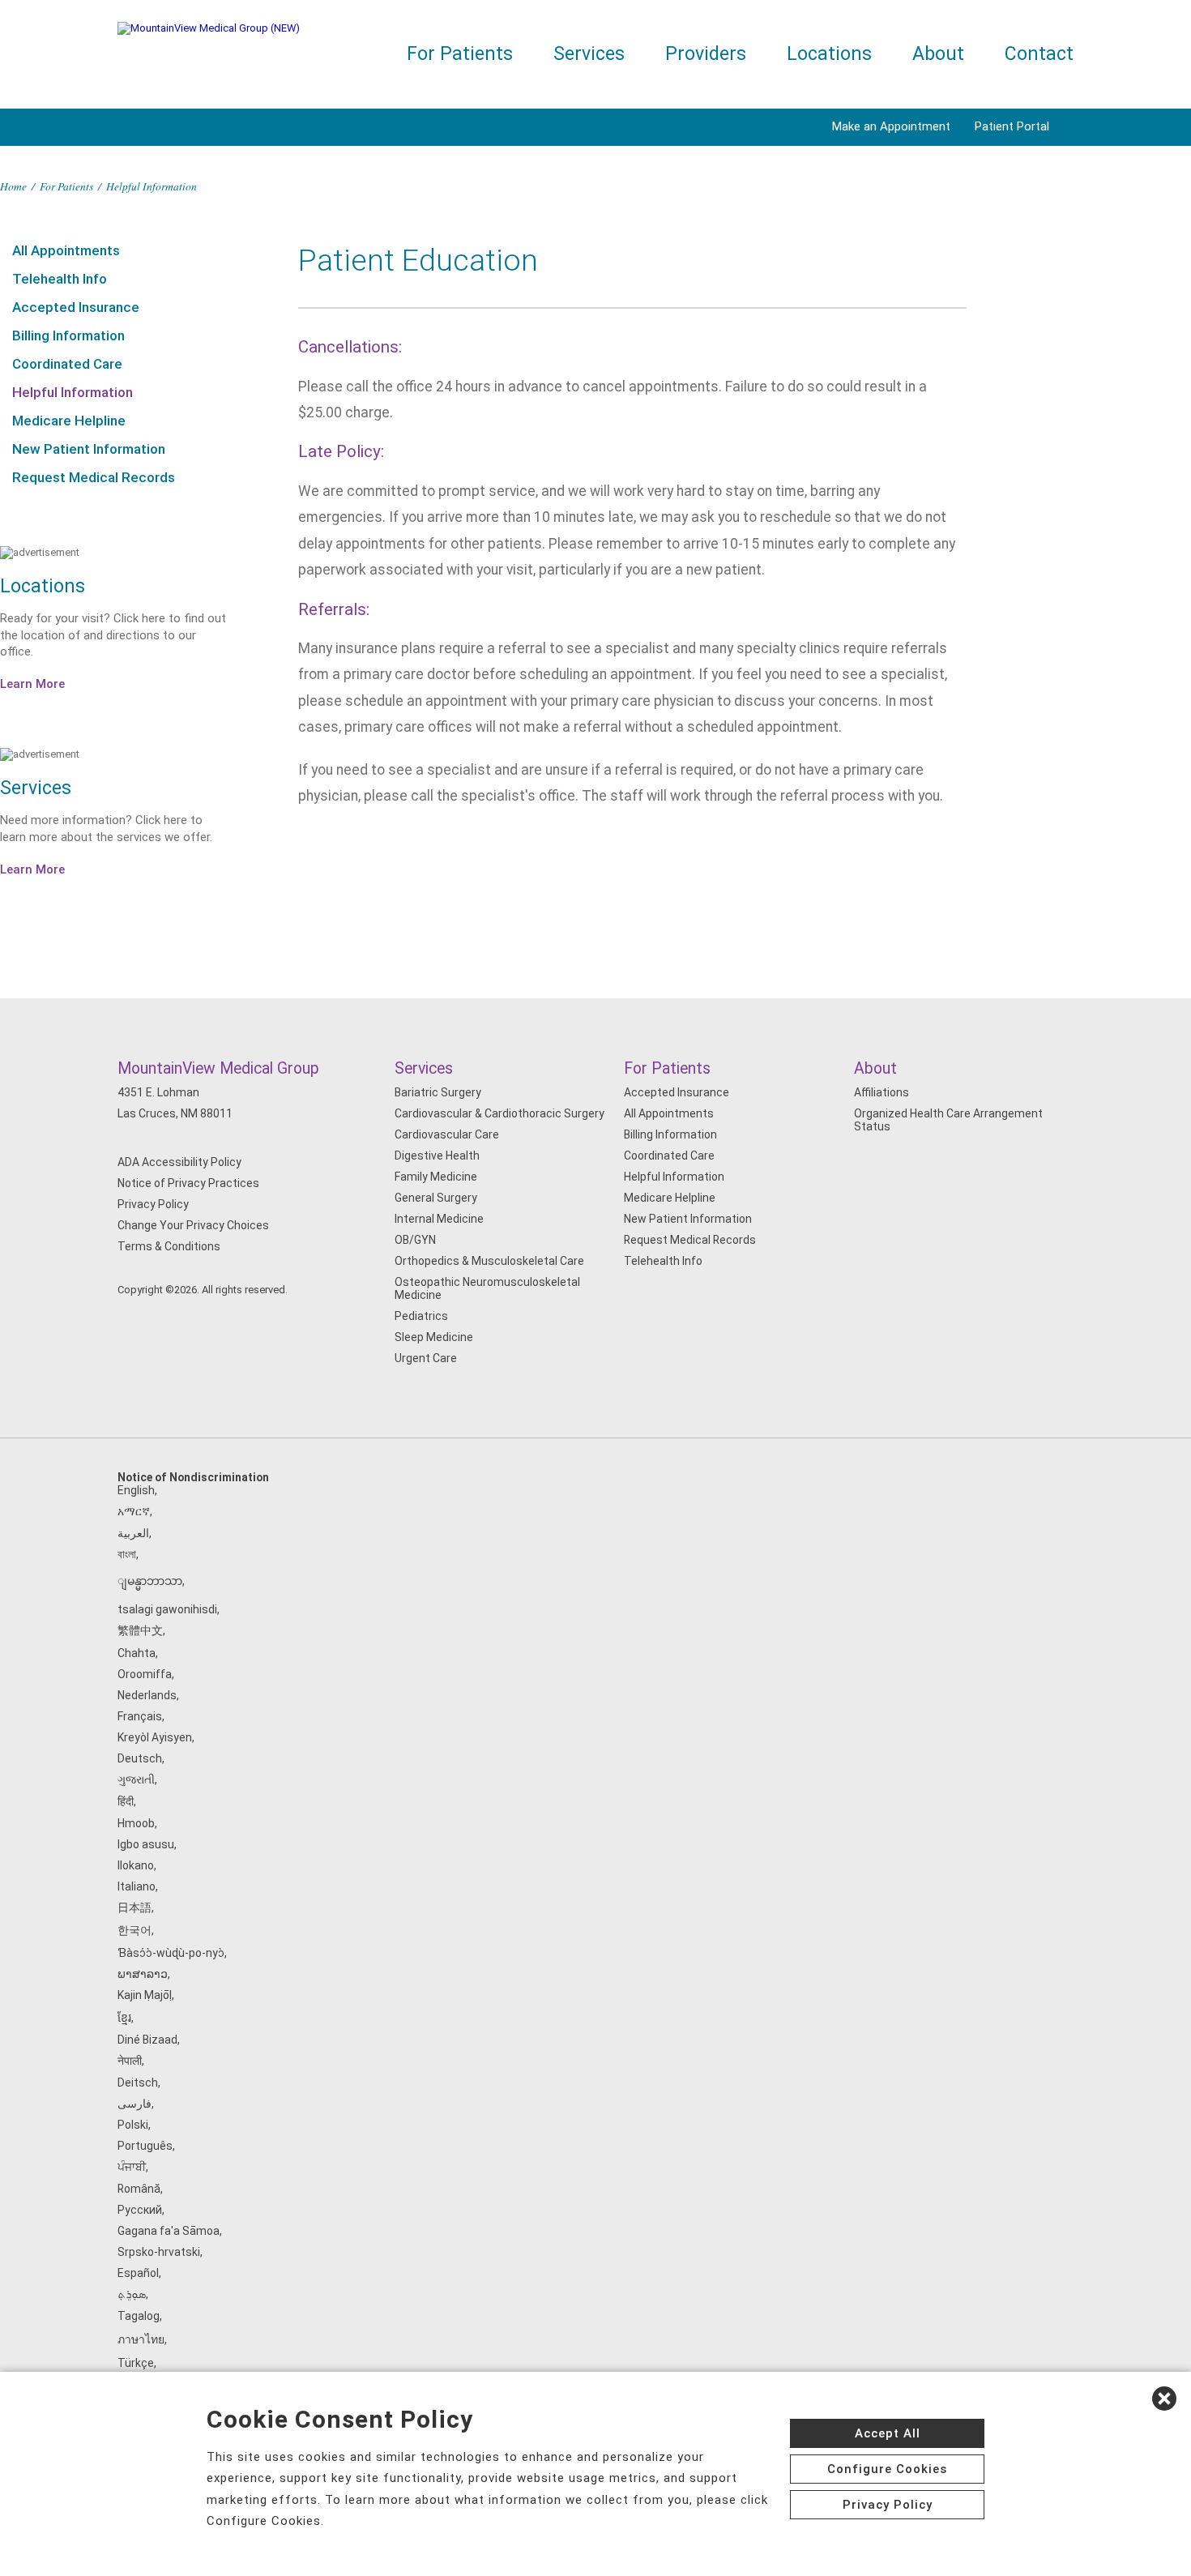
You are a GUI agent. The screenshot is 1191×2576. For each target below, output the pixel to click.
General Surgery (436, 1198)
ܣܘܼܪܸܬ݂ (132, 2294)
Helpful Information (73, 392)
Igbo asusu (146, 1844)
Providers (706, 54)
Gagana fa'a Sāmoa (169, 2231)
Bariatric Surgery (438, 1092)
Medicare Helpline (69, 421)
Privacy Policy (153, 1204)
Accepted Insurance (76, 307)
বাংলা (127, 1554)
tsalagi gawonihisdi (167, 1609)
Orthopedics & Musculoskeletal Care (489, 1261)
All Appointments (66, 250)
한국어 (134, 1930)
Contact (1039, 54)
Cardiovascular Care (447, 1134)
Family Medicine (436, 1177)
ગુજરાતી (136, 1779)
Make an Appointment (891, 126)
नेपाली (130, 2061)
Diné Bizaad (147, 2040)
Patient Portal (1012, 126)
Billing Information (68, 335)
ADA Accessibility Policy (179, 1162)
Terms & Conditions (169, 1246)
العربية (133, 1533)
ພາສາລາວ (143, 1974)
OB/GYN (415, 1240)
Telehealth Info (60, 279)
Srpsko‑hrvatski (159, 2252)
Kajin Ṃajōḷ (145, 1995)
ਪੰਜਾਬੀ (132, 2167)
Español (138, 2273)
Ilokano (136, 1865)
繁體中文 (140, 1630)
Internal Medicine (439, 1219)
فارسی (134, 2104)
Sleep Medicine (434, 1337)
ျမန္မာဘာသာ (150, 1581)
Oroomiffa (145, 1674)
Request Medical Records (94, 477)
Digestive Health (437, 1156)
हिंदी (126, 1801)
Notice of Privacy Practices (188, 1183)
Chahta (137, 1653)
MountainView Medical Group (218, 1068)
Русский (140, 2210)
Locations (829, 54)
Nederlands (147, 1695)
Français (140, 1716)
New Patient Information (89, 449)
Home (13, 186)
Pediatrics (421, 1316)
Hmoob (136, 1823)
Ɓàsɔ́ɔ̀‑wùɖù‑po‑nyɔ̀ (171, 1953)
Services (589, 54)
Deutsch (140, 1758)
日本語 (134, 1907)
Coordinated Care (67, 364)
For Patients (460, 54)
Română (139, 2189)
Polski (133, 2125)
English (136, 1490)
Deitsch (138, 2083)
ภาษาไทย (141, 2339)
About (938, 54)
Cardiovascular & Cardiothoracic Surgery (499, 1113)
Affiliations (882, 1092)
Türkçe (136, 2363)
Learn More (32, 684)
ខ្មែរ (124, 2018)
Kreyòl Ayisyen (155, 1737)
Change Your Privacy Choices (193, 1225)
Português (145, 2146)
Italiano (137, 1886)
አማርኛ (134, 1511)
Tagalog (139, 2316)
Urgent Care (426, 1358)
